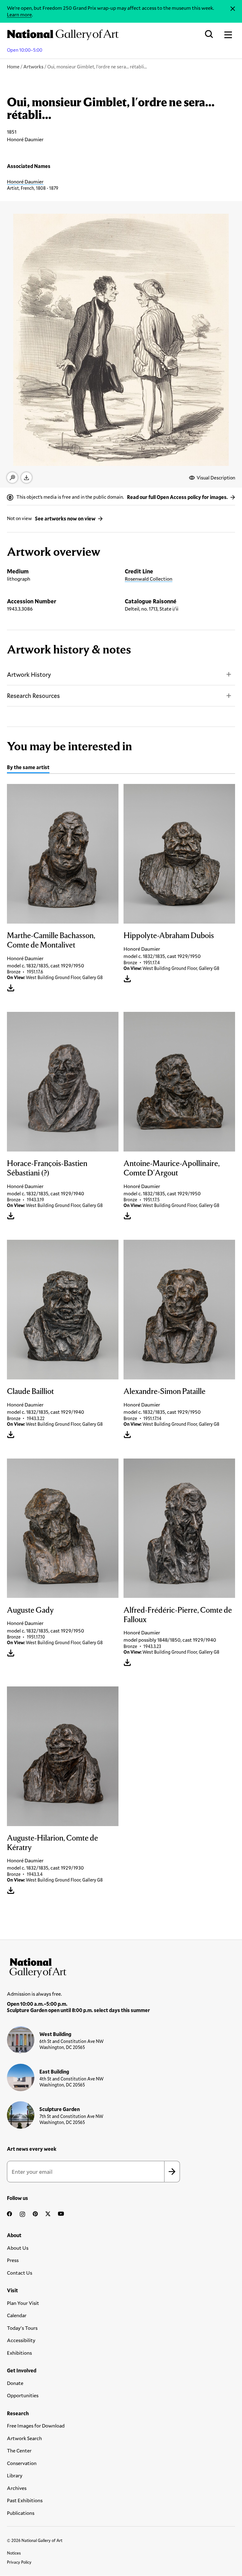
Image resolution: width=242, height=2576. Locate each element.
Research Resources (33, 696)
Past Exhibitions (25, 2500)
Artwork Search (24, 2438)
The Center (19, 2450)
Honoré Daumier (25, 181)
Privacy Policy (19, 2562)
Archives (17, 2488)
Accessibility (21, 2340)
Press (13, 2260)
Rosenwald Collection (149, 579)
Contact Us (20, 2273)
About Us (18, 2248)
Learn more (19, 14)
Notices (14, 2553)
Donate (15, 2383)
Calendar (17, 2315)
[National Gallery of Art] (121, 1966)
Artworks (33, 67)
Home (13, 67)
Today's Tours (22, 2328)
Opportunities (23, 2395)
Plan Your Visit (23, 2303)
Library (15, 2475)
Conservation (22, 2463)
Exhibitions (19, 2353)
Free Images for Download (36, 2425)
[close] (233, 9)
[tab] (28, 768)
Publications (21, 2513)
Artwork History (29, 674)
